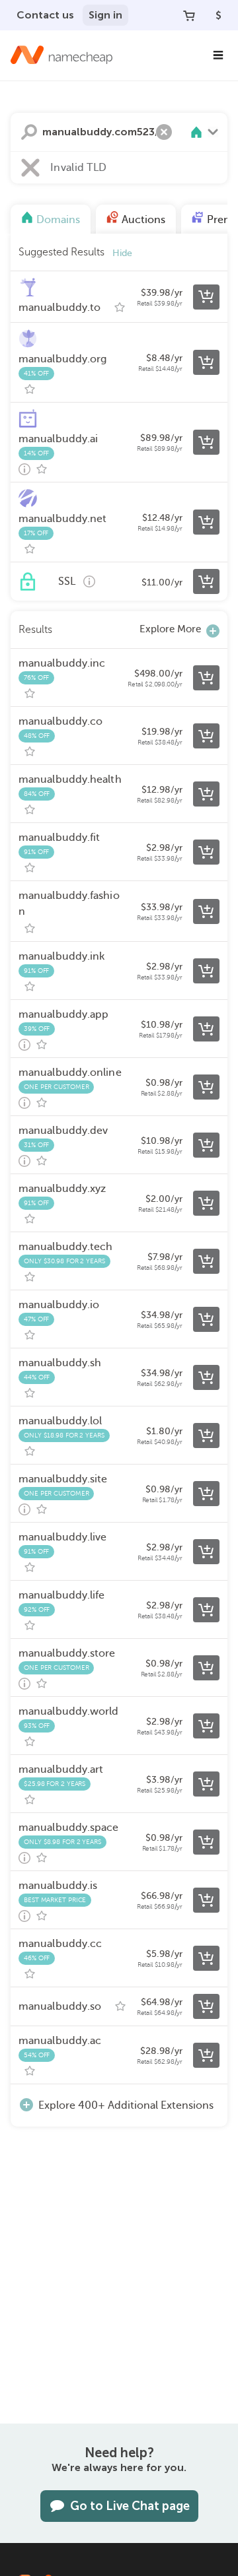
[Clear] (164, 132)
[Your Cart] (189, 15)
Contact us (45, 15)
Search (29, 132)
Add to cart (206, 297)
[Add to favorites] (120, 308)
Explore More (170, 629)
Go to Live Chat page (130, 2506)
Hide (122, 253)
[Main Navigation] (218, 55)
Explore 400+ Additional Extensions (126, 2105)
